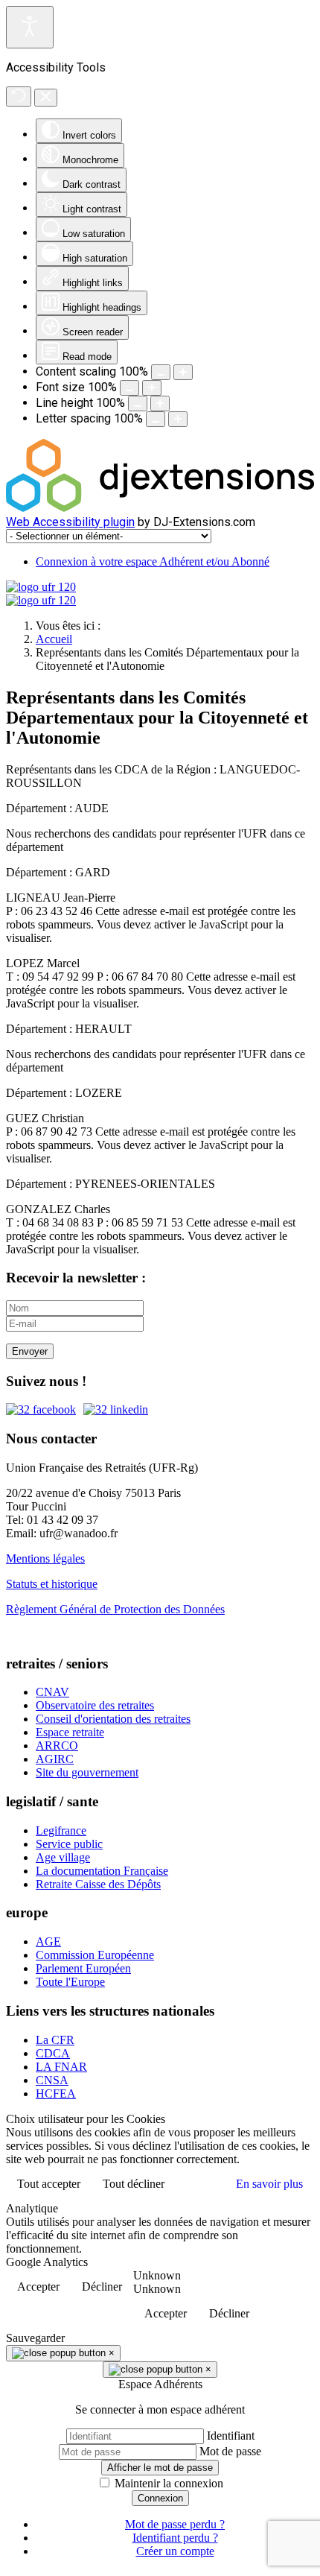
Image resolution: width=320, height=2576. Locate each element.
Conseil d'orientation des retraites (113, 1719)
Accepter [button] (38, 2287)
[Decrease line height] (138, 404)
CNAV (52, 1692)
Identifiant (231, 2436)
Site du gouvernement (87, 1772)
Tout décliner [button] (134, 2184)
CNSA (52, 2080)
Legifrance (61, 1830)
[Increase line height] (160, 404)
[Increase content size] (183, 372)
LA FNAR (61, 2067)
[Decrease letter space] (156, 419)
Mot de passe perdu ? (175, 2524)
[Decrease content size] (161, 372)
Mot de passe (230, 2451)
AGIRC (55, 1759)
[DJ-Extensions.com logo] (160, 508)
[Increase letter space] (178, 419)
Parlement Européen (83, 1968)
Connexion (160, 2498)
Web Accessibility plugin (70, 522)
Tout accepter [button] (49, 2184)
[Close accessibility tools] (46, 98)
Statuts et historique (52, 1584)
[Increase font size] (152, 388)
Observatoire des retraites (95, 1705)
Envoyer (30, 1351)
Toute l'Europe (70, 1982)
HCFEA (56, 2094)
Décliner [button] (102, 2287)
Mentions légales (45, 1558)
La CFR (55, 2040)
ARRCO (57, 1746)
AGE (48, 1942)
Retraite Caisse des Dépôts (98, 1884)
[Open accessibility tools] (30, 27)
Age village (63, 1857)
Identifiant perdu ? (175, 2538)
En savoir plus (269, 2184)
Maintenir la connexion (169, 2483)
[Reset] (19, 96)
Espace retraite (70, 1732)
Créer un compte (175, 2551)
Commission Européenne (95, 1955)
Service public (69, 1844)
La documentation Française (102, 1871)
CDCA (53, 2053)
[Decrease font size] (129, 388)
